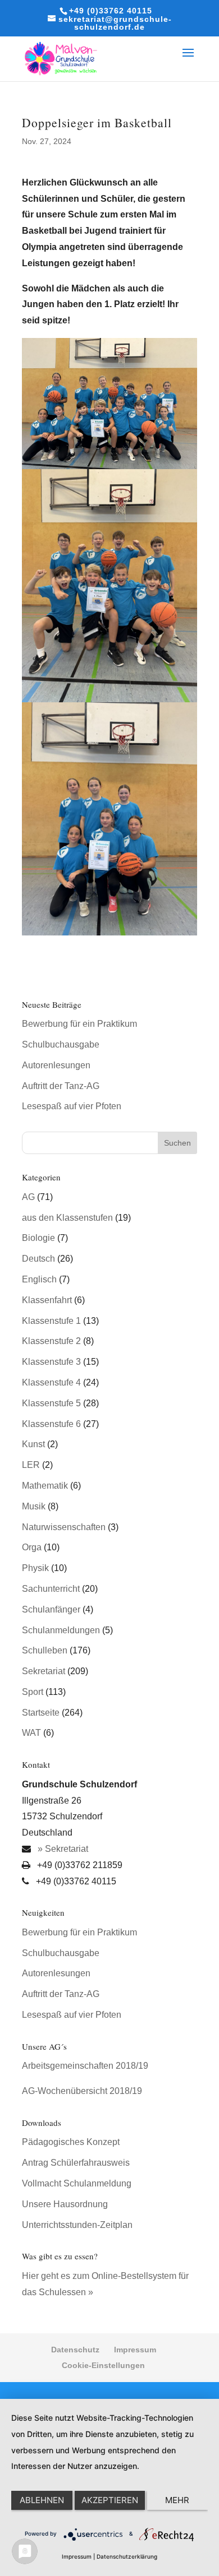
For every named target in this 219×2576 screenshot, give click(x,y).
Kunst (33, 1444)
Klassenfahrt (47, 1300)
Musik (34, 1506)
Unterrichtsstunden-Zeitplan (77, 2225)
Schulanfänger (51, 1609)
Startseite (41, 1713)
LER (31, 1465)
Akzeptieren (110, 2500)
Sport (33, 1692)
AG (28, 1197)
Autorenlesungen (56, 1065)
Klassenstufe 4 (51, 1382)
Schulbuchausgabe (61, 1044)
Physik (35, 1568)
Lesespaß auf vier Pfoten (72, 1106)
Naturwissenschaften (64, 1527)
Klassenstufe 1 (51, 1321)
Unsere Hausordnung (65, 2204)
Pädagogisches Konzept (71, 2142)
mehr (177, 2500)
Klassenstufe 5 (51, 1403)
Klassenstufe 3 (51, 1362)
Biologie (38, 1238)
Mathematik (45, 1486)
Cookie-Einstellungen (103, 2365)
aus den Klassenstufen (67, 1218)
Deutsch (38, 1259)
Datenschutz (75, 2350)
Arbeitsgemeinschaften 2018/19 (85, 2066)
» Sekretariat (62, 1849)
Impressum (135, 2350)
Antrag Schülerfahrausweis (76, 2163)
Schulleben (45, 1650)
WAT (31, 1733)
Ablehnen (42, 2500)
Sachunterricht (51, 1589)
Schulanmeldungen (61, 1630)
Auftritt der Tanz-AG (61, 1086)
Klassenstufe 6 (51, 1424)
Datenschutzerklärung (127, 2556)
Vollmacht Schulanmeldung (77, 2183)
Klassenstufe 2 (51, 1341)
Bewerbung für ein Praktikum (79, 1024)
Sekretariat (44, 1671)
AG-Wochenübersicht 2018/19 (82, 2091)
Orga (32, 1547)
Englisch (39, 1279)
